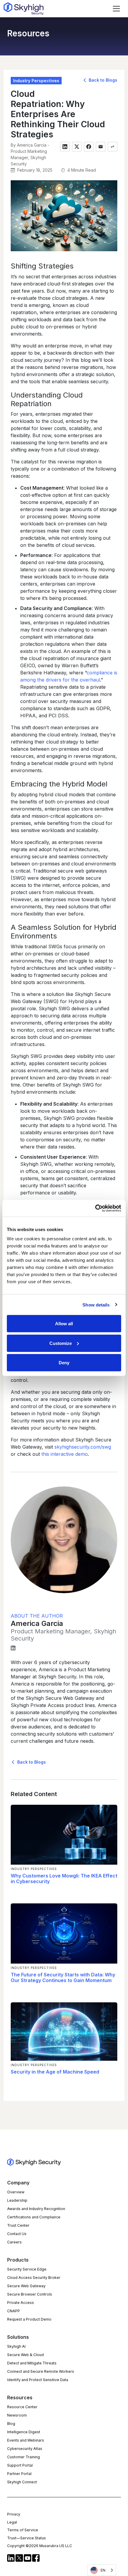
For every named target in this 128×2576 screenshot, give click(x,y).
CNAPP (14, 2311)
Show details (96, 1305)
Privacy (14, 2514)
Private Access (21, 2303)
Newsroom (17, 2415)
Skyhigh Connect (22, 2482)
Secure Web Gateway (26, 2286)
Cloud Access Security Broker (34, 2278)
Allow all (64, 1324)
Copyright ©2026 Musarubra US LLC (40, 2546)
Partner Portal (19, 2474)
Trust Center (18, 2225)
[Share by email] (101, 147)
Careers (14, 2242)
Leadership (17, 2200)
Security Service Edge (27, 2269)
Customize (61, 1343)
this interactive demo (65, 1454)
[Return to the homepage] (24, 9)
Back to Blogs (102, 80)
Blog (11, 2424)
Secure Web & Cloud (25, 2355)
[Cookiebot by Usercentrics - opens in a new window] (95, 1208)
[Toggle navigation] (116, 9)
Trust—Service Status (26, 2538)
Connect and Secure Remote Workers (41, 2371)
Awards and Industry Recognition (36, 2209)
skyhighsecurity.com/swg (83, 1447)
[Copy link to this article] (113, 147)
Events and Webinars (26, 2440)
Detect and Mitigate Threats (32, 2363)
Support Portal (20, 2465)
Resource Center (22, 2407)
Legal (12, 2522)
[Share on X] (77, 147)
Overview (16, 2192)
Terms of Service (23, 2530)
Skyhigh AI (16, 2346)
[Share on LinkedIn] (65, 147)
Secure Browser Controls (30, 2294)
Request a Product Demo (29, 2319)
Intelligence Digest (24, 2432)
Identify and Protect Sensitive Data (38, 2380)
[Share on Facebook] (89, 147)
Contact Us (17, 2234)
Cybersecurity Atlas (25, 2449)
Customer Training (24, 2457)
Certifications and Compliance (34, 2217)
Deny (64, 1363)
